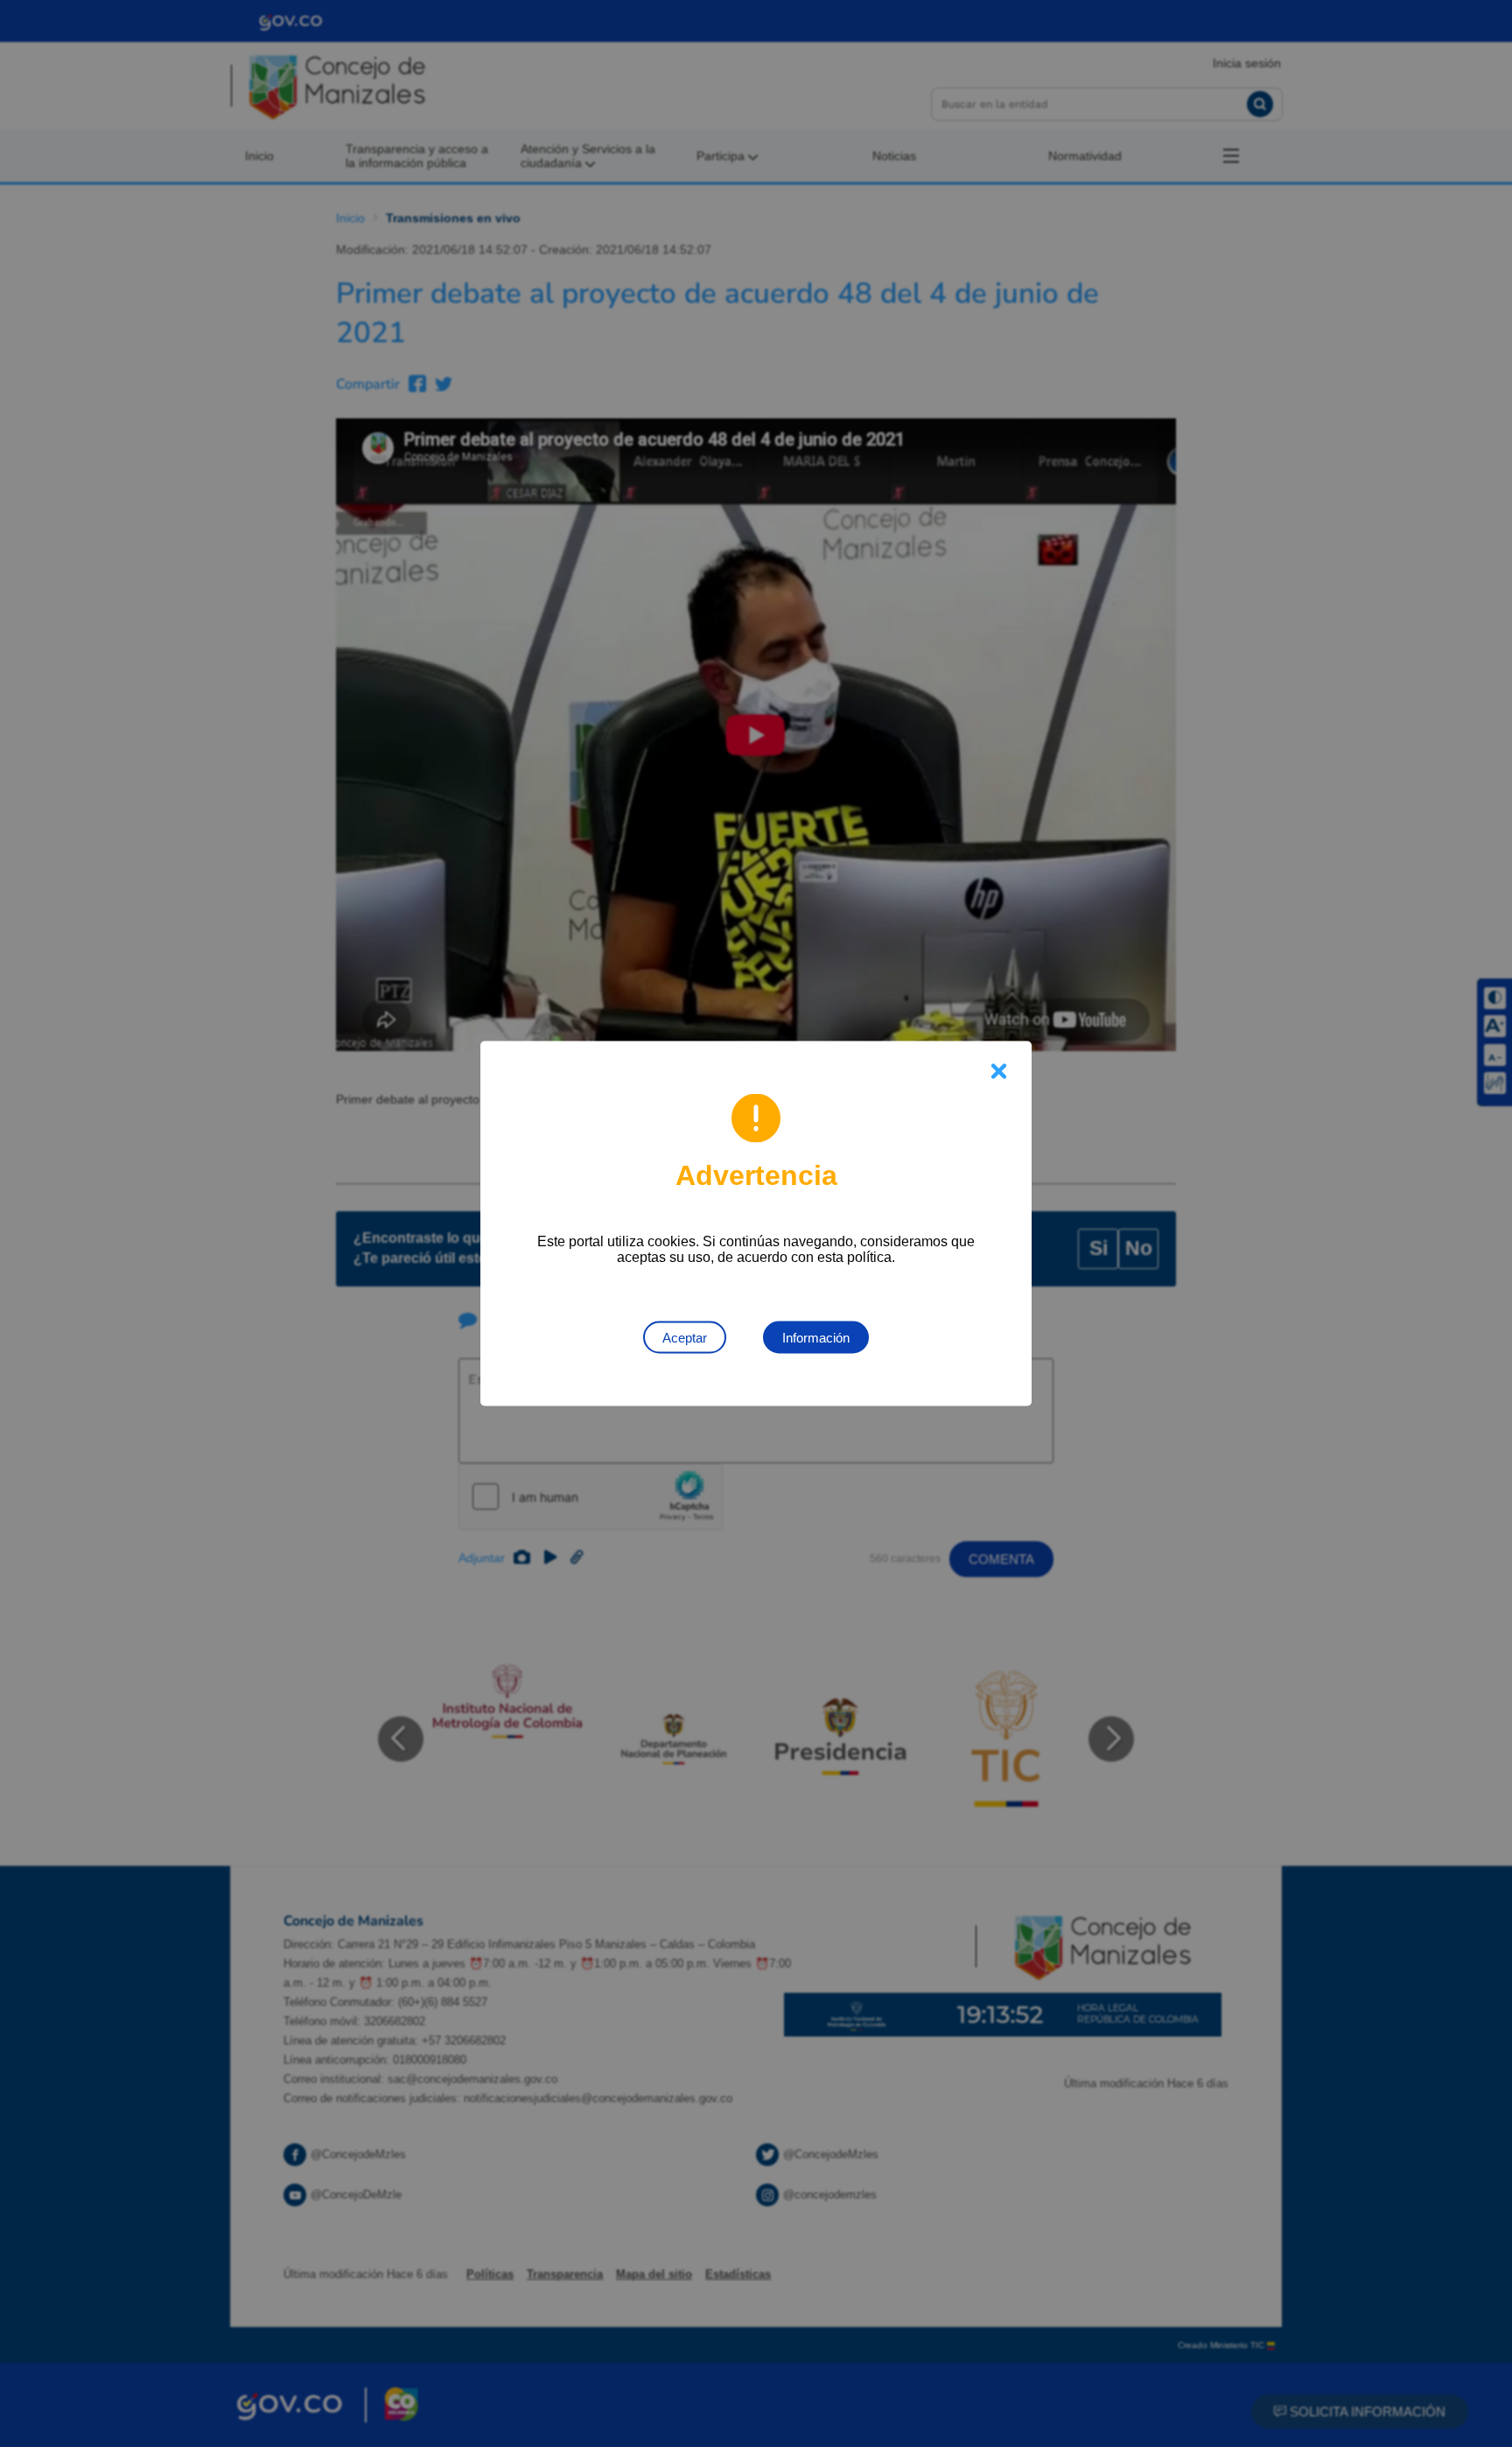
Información (816, 1338)
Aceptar (685, 1338)
